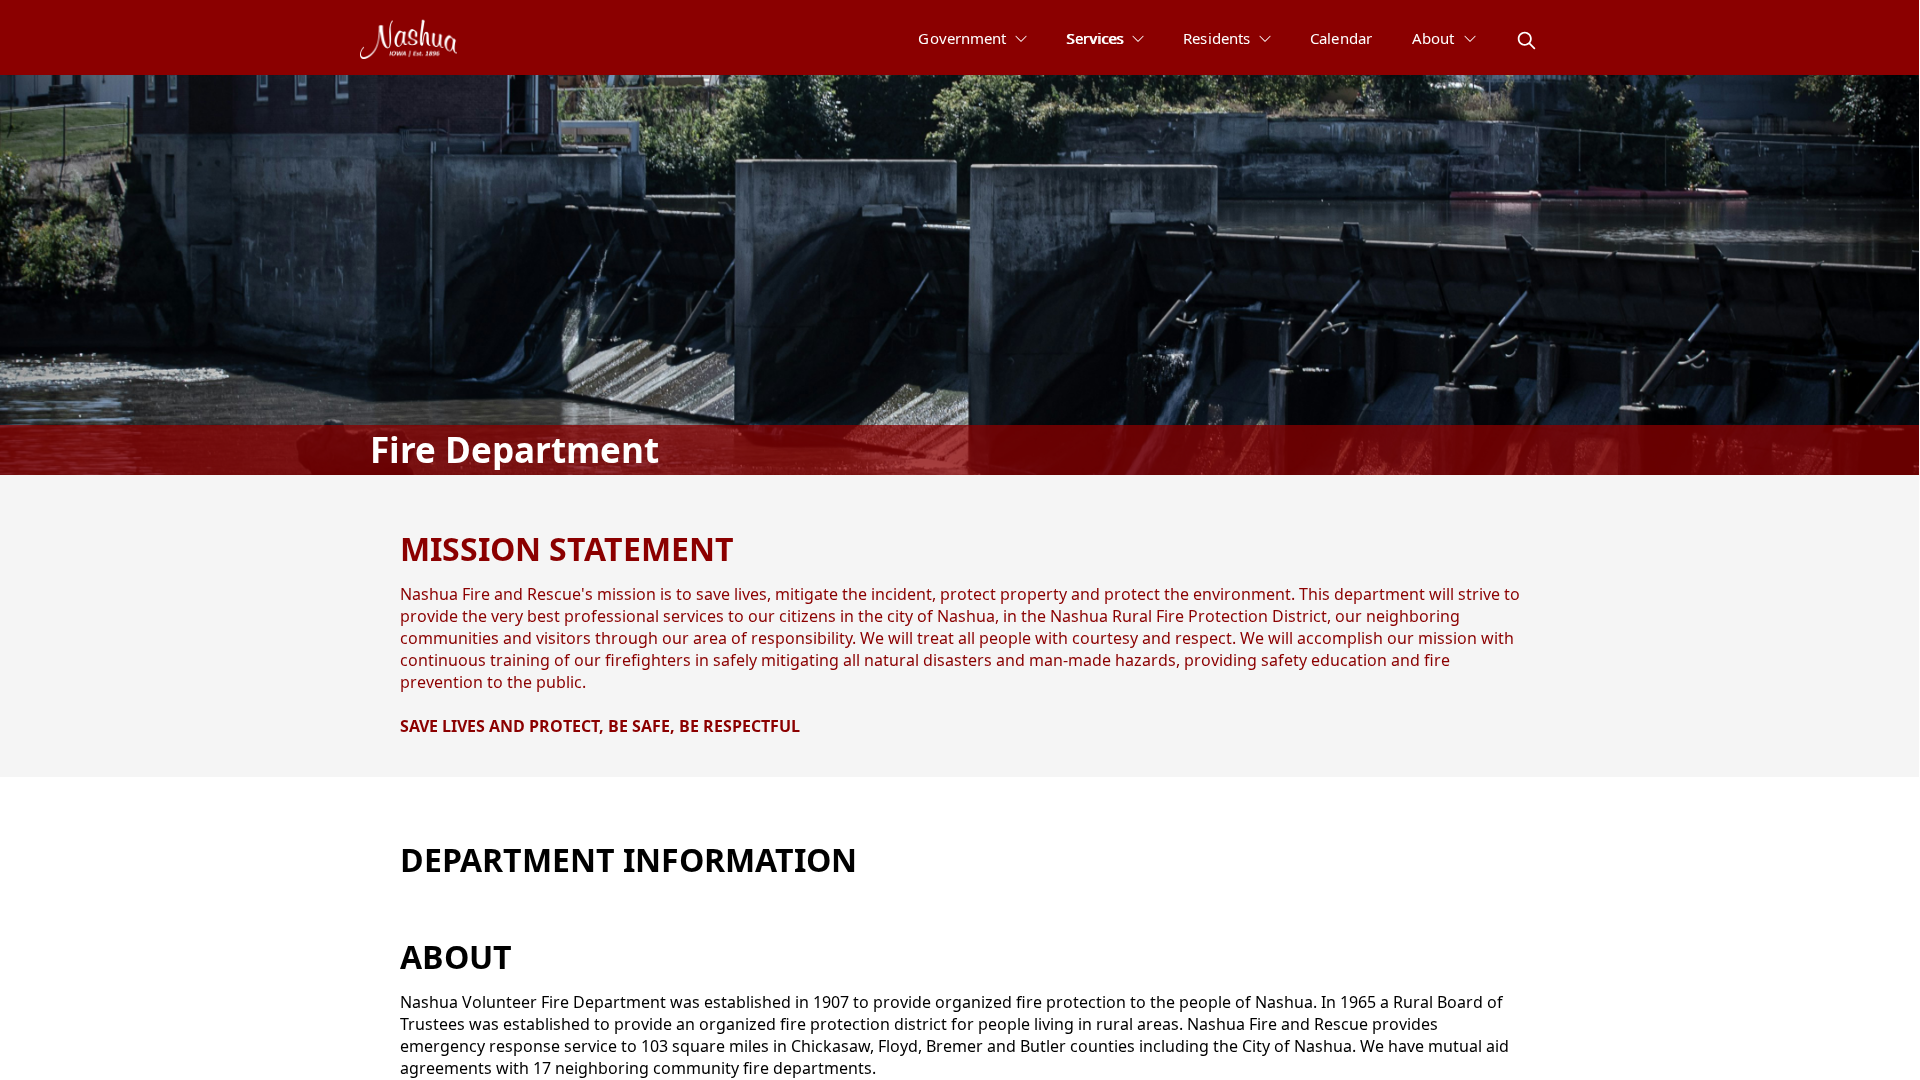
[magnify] (1526, 40)
